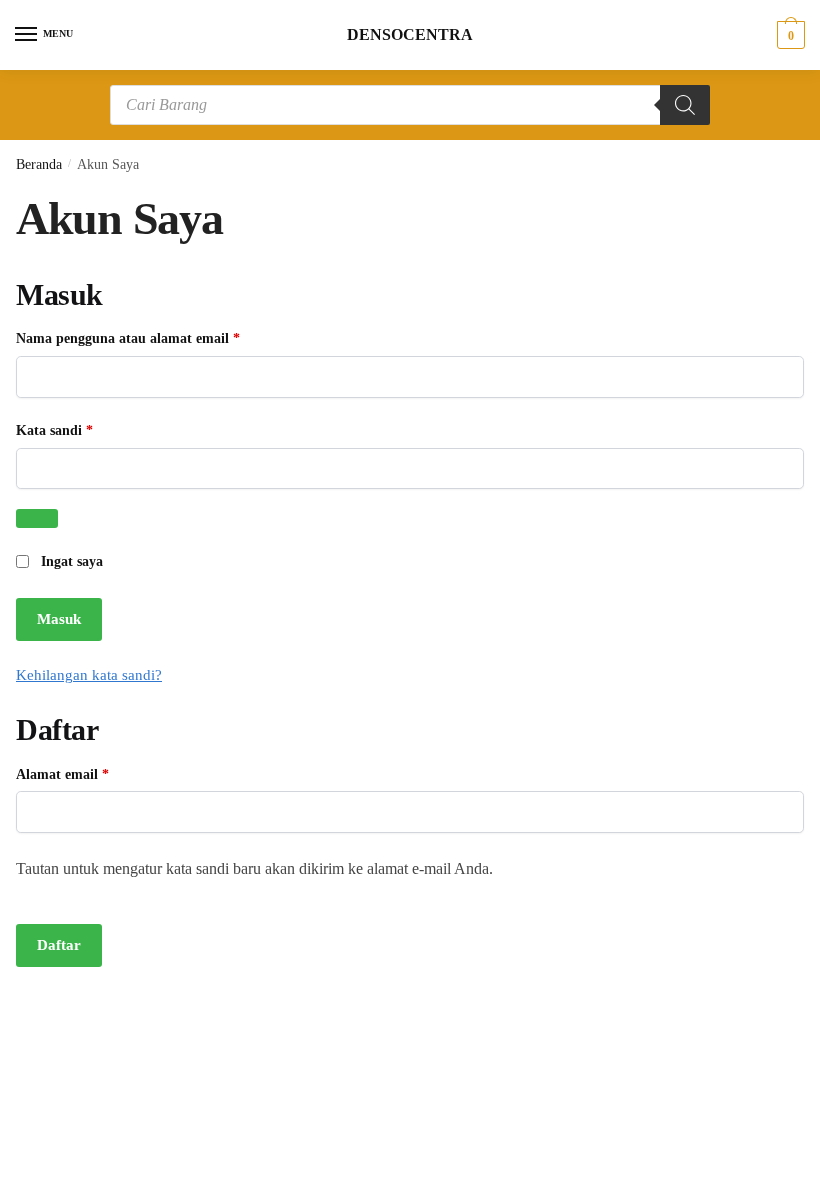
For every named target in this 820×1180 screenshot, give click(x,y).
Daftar (59, 945)
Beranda (39, 164)
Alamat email (80, 774)
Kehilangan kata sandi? (89, 675)
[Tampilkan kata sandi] (37, 518)
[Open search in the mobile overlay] (410, 105)
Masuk (59, 619)
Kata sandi (72, 430)
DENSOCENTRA (410, 35)
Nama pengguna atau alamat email (146, 338)
